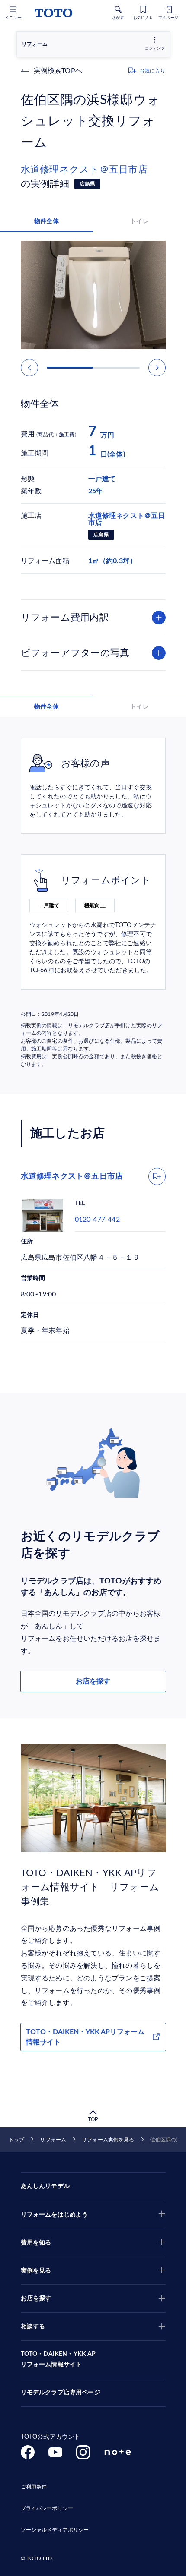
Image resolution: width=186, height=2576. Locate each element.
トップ (16, 2140)
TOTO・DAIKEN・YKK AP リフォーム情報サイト (58, 2359)
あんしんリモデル (45, 2186)
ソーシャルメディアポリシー (55, 2530)
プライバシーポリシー (47, 2508)
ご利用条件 (34, 2487)
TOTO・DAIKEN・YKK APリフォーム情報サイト (85, 2037)
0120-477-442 (97, 1220)
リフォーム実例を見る (108, 2140)
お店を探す (93, 1681)
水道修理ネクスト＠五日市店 (84, 170)
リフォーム (53, 2140)
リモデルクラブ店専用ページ (61, 2393)
